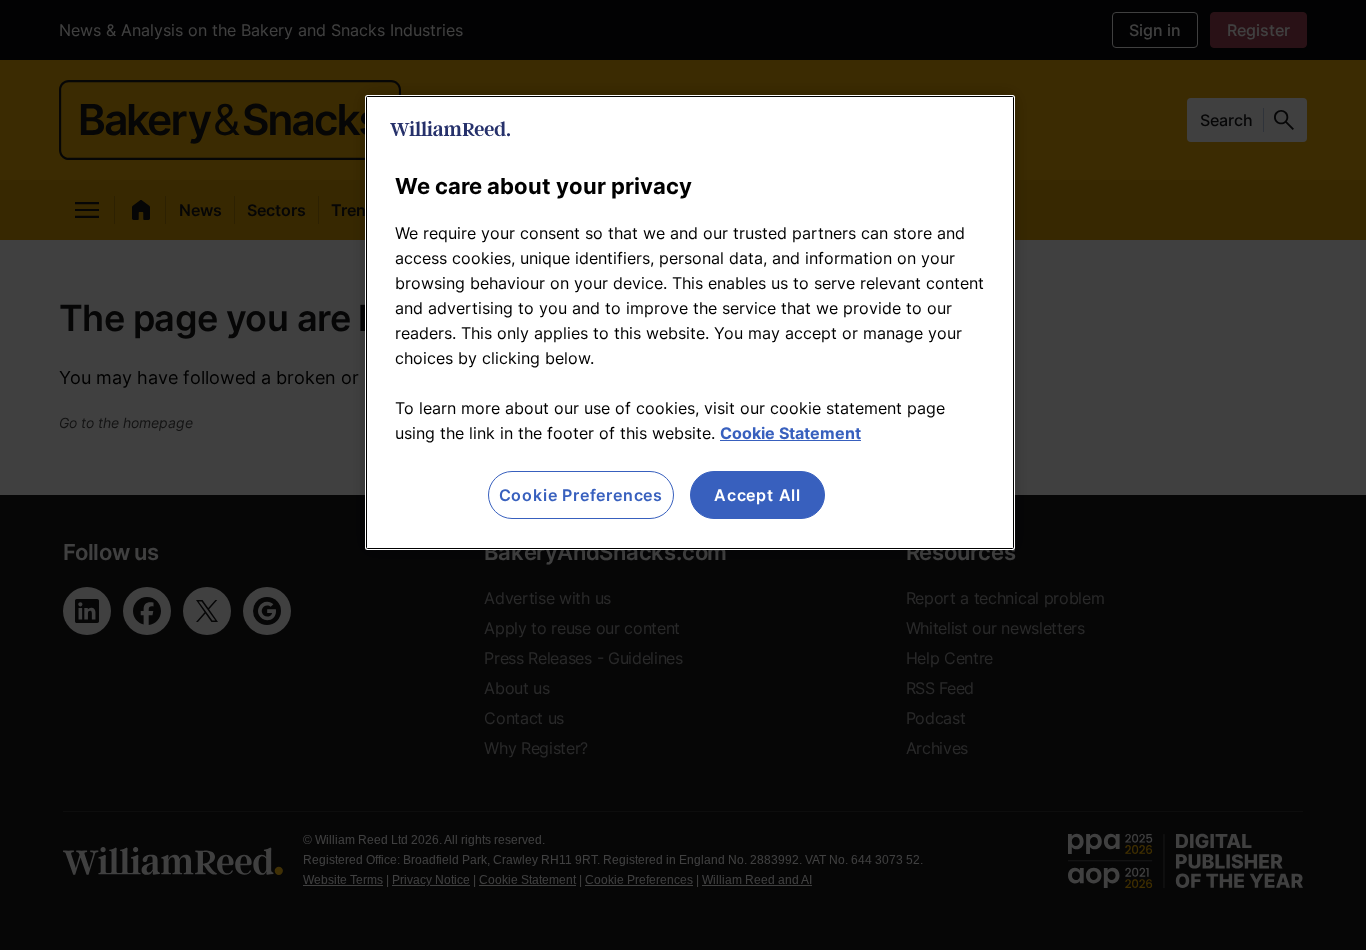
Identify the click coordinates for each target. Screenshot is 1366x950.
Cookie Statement (790, 433)
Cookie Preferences (581, 495)
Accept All (757, 495)
